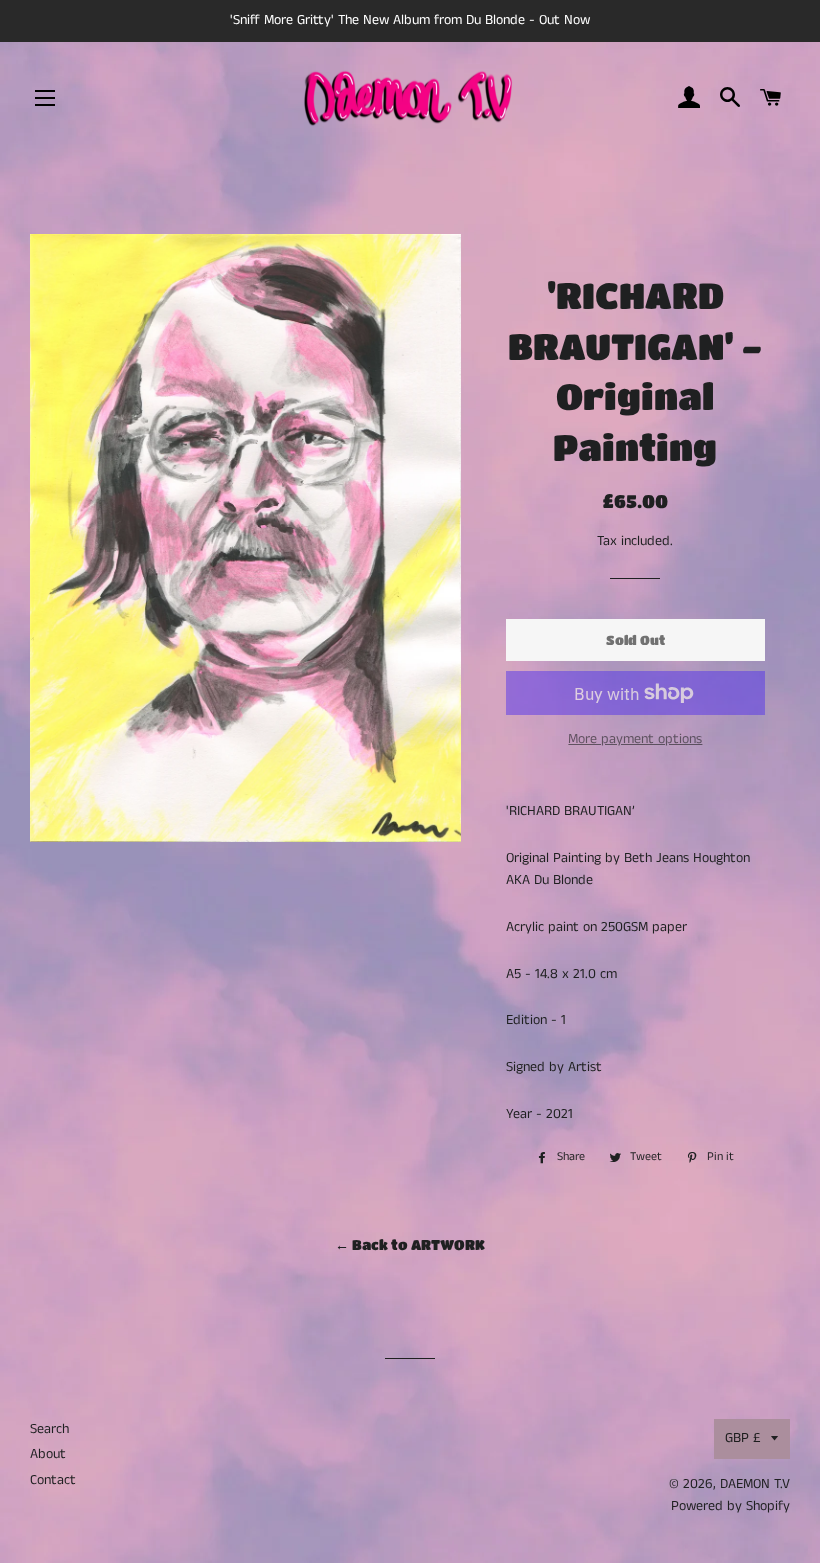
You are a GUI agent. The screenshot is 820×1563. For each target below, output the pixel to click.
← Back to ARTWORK (410, 1244)
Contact (53, 1480)
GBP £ (743, 1438)
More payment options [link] (635, 739)
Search (49, 1429)
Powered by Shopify (730, 1506)
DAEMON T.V (755, 1484)
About (48, 1454)
